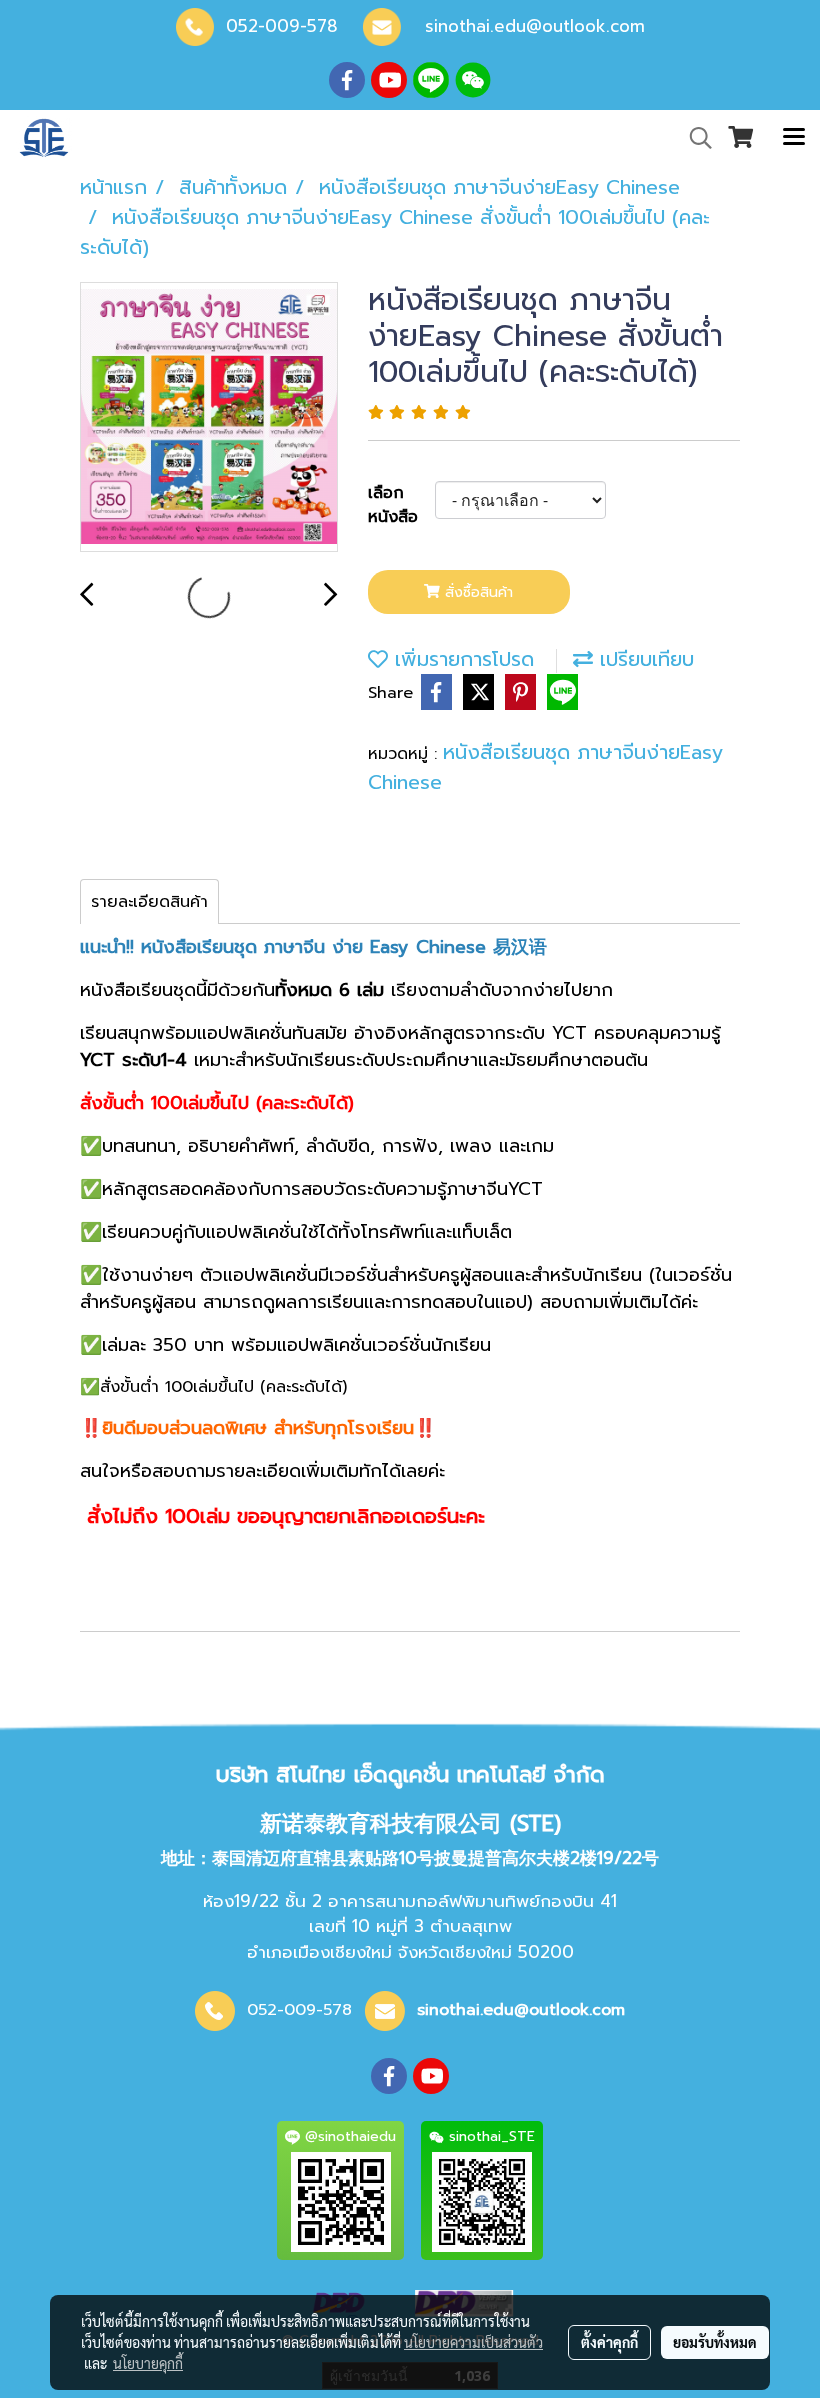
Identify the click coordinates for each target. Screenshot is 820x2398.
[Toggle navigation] (794, 138)
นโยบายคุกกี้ (148, 2363)
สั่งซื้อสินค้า (476, 592)
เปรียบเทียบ (643, 659)
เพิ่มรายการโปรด (461, 659)
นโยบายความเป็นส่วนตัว (473, 2342)
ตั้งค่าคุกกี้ (609, 2342)
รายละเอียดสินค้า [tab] (149, 902)
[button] (694, 138)
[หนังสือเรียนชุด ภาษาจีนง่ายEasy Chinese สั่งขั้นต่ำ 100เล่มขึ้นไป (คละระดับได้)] (209, 418)
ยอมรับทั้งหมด (715, 2342)
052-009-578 (282, 26)
